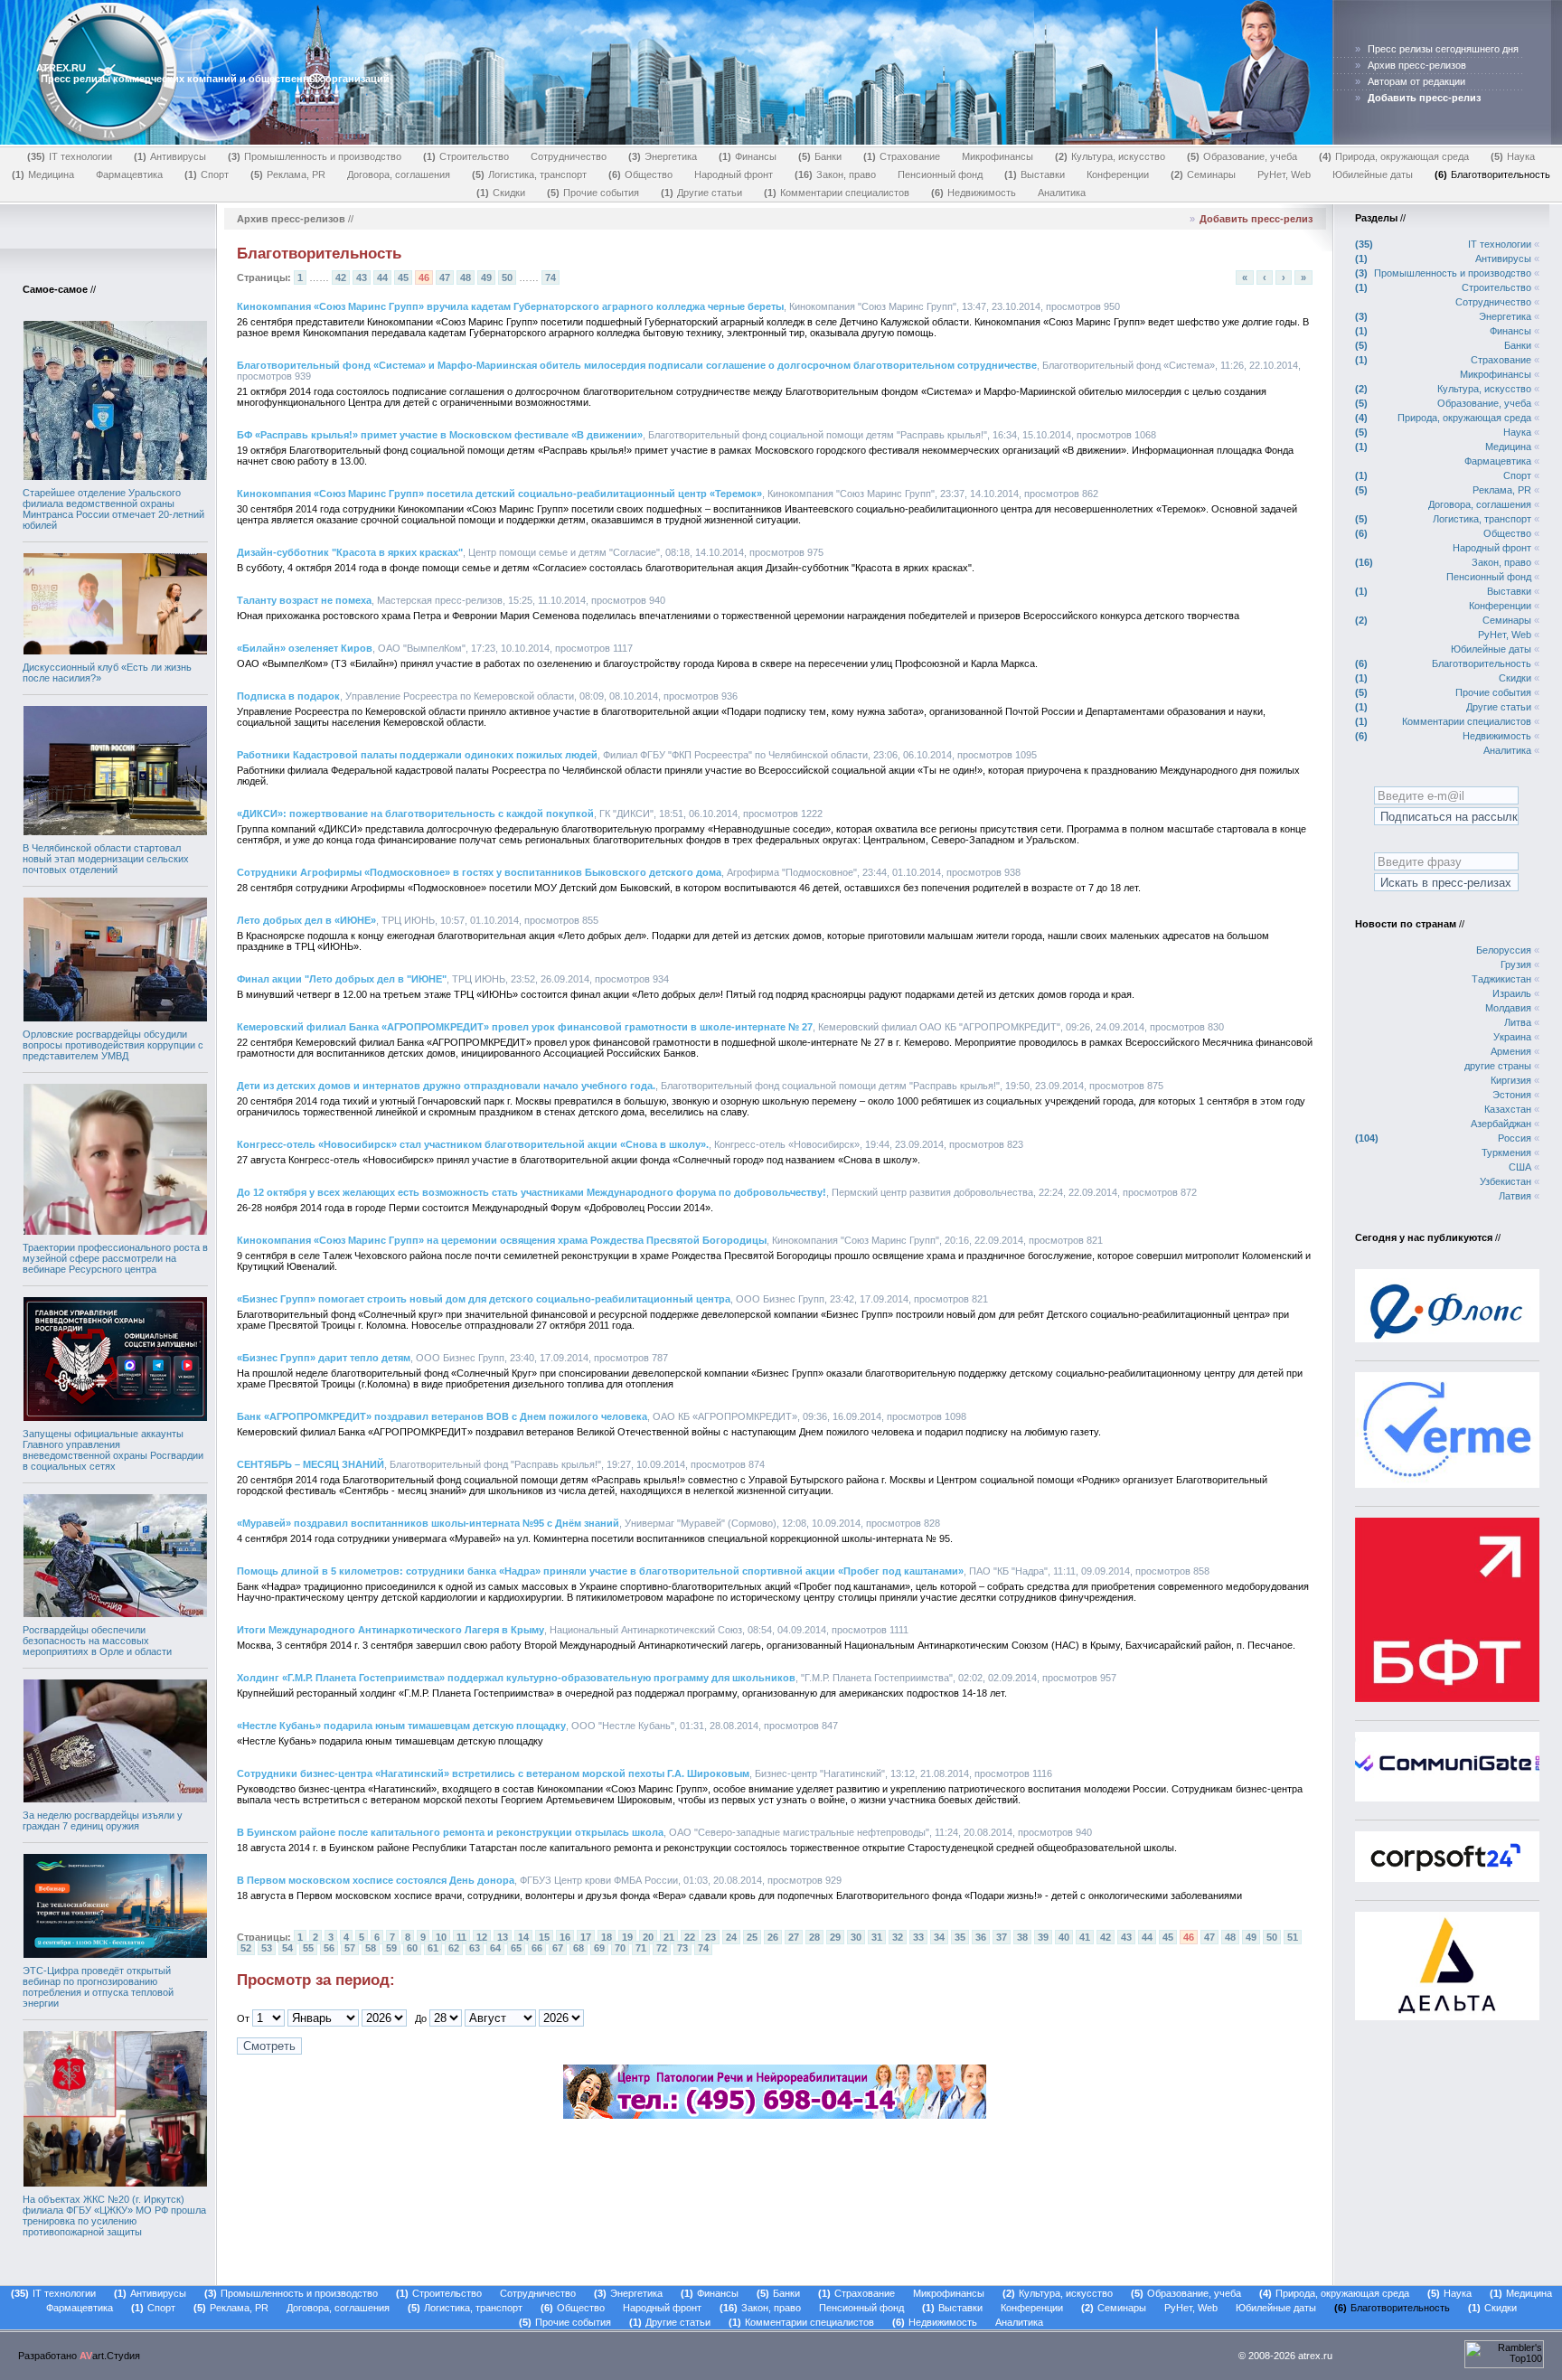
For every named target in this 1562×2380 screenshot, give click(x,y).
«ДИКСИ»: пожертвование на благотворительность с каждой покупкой (415, 814)
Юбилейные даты (1373, 174)
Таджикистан (1501, 979)
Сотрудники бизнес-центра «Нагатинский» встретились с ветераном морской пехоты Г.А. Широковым (493, 1773)
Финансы (749, 156)
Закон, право (837, 174)
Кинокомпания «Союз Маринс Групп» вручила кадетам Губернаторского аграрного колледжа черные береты (510, 306)
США (1520, 1167)
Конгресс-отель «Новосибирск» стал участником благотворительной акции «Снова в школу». (473, 1144)
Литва (1518, 1022)
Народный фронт (734, 174)
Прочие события (595, 193)
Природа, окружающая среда (1396, 156)
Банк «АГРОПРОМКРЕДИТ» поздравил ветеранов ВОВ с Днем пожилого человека (442, 1416)
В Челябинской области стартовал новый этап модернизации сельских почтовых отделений (106, 859)
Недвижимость (975, 193)
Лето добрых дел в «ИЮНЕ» (306, 920)
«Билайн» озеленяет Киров (305, 648)
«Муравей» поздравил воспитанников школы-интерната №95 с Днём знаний (428, 1523)
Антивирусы (172, 156)
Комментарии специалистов (838, 193)
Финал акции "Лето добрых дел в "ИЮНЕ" (342, 979)
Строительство (468, 156)
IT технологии (71, 156)
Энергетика (664, 156)
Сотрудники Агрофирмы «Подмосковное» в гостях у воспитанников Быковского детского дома (479, 872)
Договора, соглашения (399, 174)
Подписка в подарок (288, 696)
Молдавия (1508, 1008)
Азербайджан (1501, 1124)
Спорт (208, 174)
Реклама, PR (290, 174)
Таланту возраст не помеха (304, 600)
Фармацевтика (129, 174)
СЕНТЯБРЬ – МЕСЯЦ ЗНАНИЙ (311, 1464)
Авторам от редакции (1416, 81)
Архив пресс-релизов (1417, 65)
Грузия (1516, 964)
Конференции (1118, 174)
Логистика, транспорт (531, 174)
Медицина (45, 174)
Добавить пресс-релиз (1256, 219)
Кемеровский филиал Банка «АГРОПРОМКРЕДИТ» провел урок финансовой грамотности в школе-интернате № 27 (525, 1027)
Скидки (503, 193)
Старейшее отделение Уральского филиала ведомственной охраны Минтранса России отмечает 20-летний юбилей (113, 509)
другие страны (1498, 1066)
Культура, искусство (1112, 156)
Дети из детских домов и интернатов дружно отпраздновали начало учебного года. (446, 1086)
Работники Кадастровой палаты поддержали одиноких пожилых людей (417, 755)
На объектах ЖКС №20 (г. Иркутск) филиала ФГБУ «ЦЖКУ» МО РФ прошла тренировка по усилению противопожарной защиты (114, 2215)
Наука (1515, 156)
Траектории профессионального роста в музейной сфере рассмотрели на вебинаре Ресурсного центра (115, 1258)
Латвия (1515, 1196)
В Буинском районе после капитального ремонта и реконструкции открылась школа (450, 1832)
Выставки (1036, 174)
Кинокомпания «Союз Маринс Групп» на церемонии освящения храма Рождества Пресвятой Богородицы (502, 1240)
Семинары (1205, 174)
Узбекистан (1506, 1181)
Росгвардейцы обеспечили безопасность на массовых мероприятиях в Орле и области (97, 1641)
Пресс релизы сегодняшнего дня (1443, 49)
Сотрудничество (569, 156)
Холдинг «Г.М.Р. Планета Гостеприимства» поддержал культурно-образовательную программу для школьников (516, 1678)
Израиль (1512, 993)
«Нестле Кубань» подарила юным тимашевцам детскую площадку (401, 1726)
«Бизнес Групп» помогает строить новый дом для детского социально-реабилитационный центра (484, 1299)
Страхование (903, 156)
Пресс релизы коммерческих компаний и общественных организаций (215, 79)
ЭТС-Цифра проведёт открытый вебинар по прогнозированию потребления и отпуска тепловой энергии (98, 1987)
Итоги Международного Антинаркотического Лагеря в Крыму (390, 1630)
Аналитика (1062, 193)
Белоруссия (1504, 950)
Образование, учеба (1244, 156)
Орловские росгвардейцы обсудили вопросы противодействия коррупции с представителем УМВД (113, 1045)
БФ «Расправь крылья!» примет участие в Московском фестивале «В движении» (440, 435)
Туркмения (1506, 1152)
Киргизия (1511, 1080)
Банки (822, 156)
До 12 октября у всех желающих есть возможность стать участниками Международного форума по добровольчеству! (532, 1192)
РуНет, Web (1284, 174)
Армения (1511, 1051)
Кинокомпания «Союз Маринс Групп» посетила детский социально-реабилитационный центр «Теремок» (499, 494)
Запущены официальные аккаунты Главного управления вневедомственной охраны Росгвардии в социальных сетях (113, 1450)
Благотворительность (1494, 174)
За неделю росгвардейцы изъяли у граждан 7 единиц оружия (103, 1820)
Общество (642, 174)
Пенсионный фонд (940, 174)
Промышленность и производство (316, 156)
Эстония (1512, 1095)
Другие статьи (703, 193)
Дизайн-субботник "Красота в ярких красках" (350, 552)
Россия (1515, 1138)
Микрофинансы (997, 156)
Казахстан (1508, 1109)
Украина (1512, 1037)
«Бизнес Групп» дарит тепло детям (324, 1358)
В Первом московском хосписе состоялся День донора (376, 1880)
